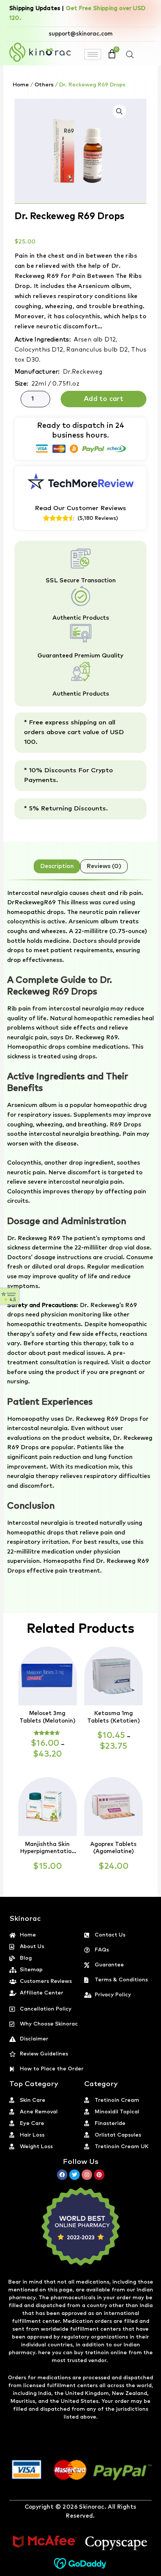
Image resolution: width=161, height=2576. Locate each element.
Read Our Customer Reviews (80, 508)
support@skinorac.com (81, 34)
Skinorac (92, 2507)
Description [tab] (57, 866)
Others (44, 85)
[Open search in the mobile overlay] (130, 55)
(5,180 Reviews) (98, 518)
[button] (119, 111)
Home (21, 85)
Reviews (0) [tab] (104, 866)
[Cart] (112, 54)
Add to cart (104, 399)
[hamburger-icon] (93, 54)
